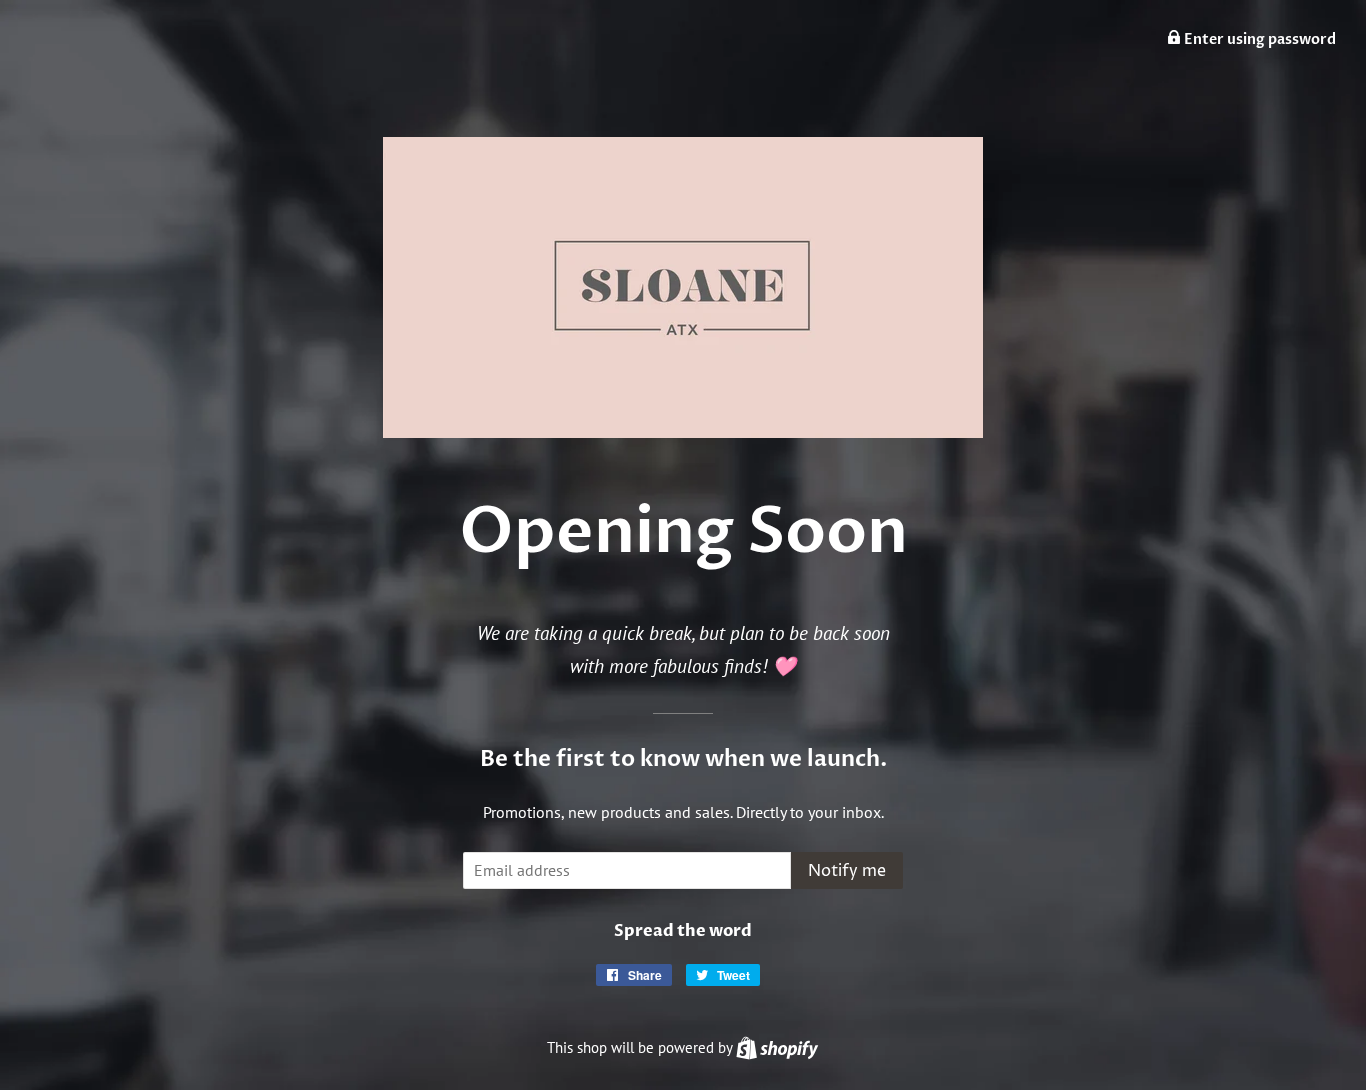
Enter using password (1258, 39)
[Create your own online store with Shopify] (777, 1047)
